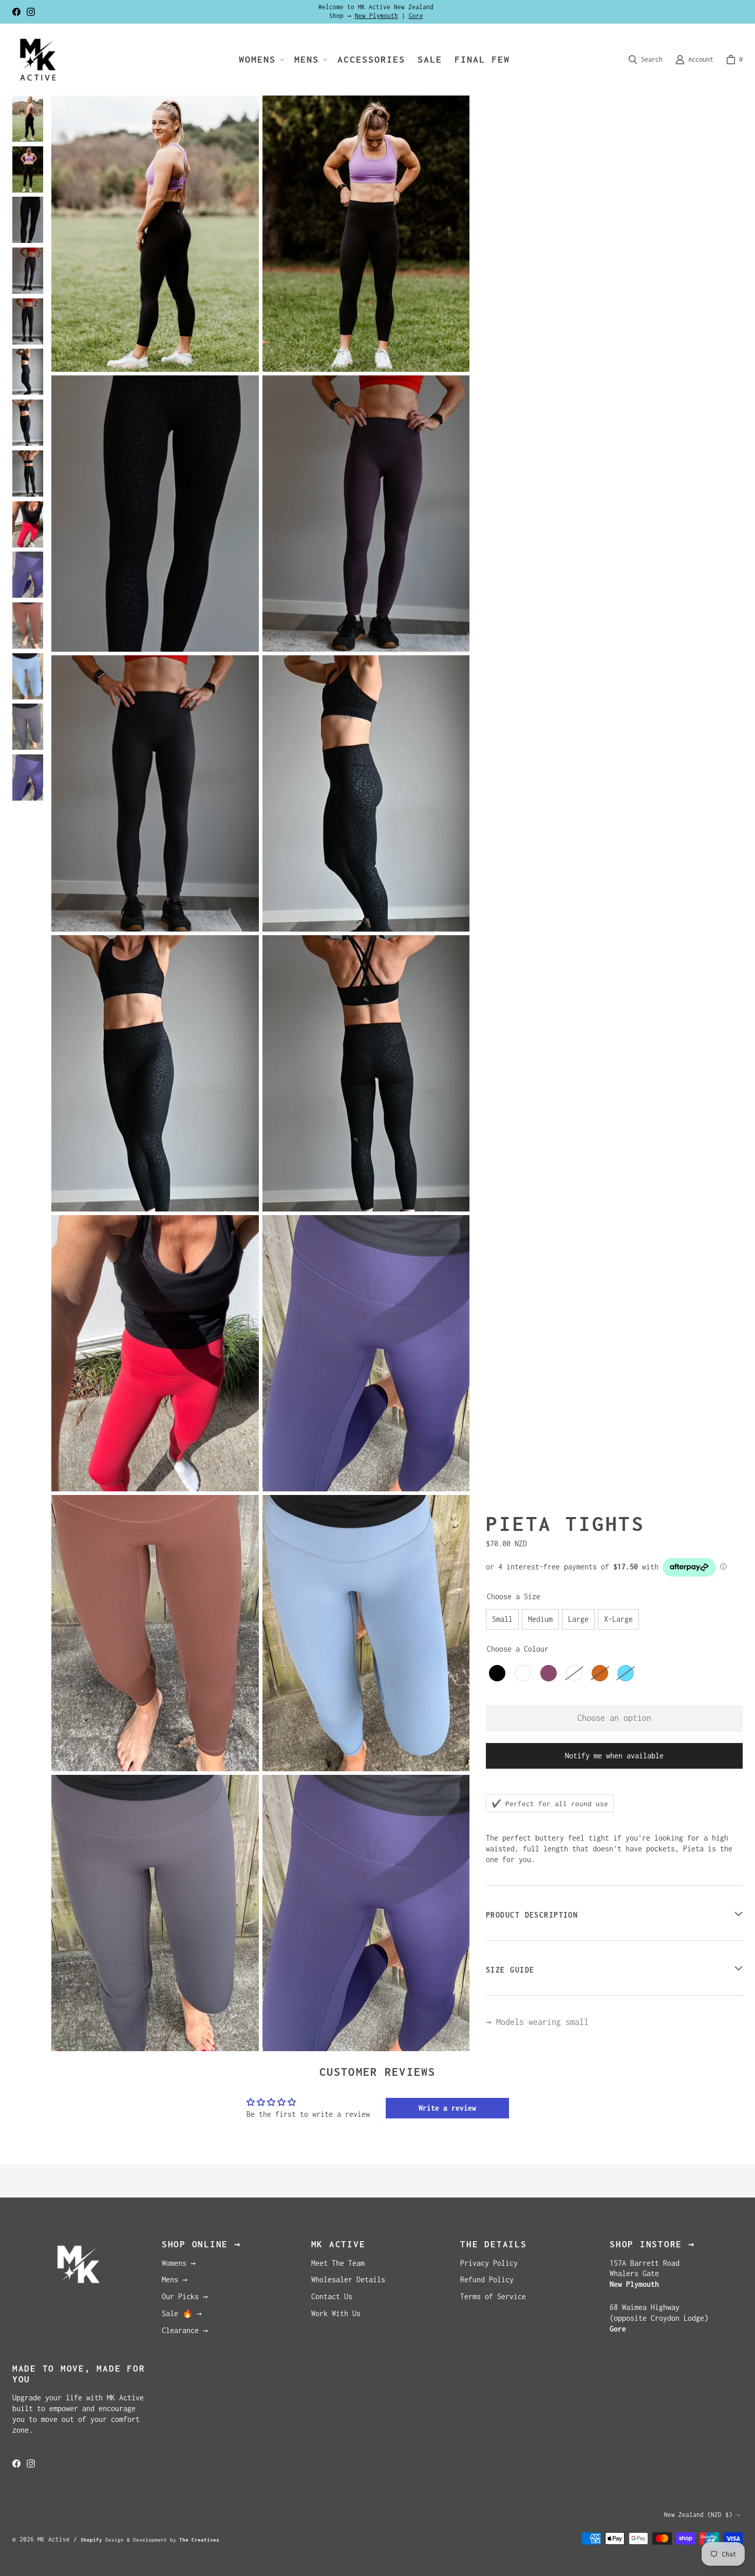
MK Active (54, 2539)
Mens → (175, 2279)
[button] (260, 60)
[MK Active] (38, 60)
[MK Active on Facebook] (16, 12)
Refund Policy (487, 2279)
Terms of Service (493, 2296)
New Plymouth (376, 16)
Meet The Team (338, 2263)
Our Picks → (185, 2296)
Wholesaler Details (348, 2279)
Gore (416, 16)
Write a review (447, 2108)
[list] (260, 1073)
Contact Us (332, 2296)
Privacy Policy (489, 2263)
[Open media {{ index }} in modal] (155, 233)
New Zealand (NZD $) (698, 2515)
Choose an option (614, 1718)
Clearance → (185, 2330)
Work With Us (336, 2313)
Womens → (179, 2263)
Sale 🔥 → (182, 2313)
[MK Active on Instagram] (31, 12)
